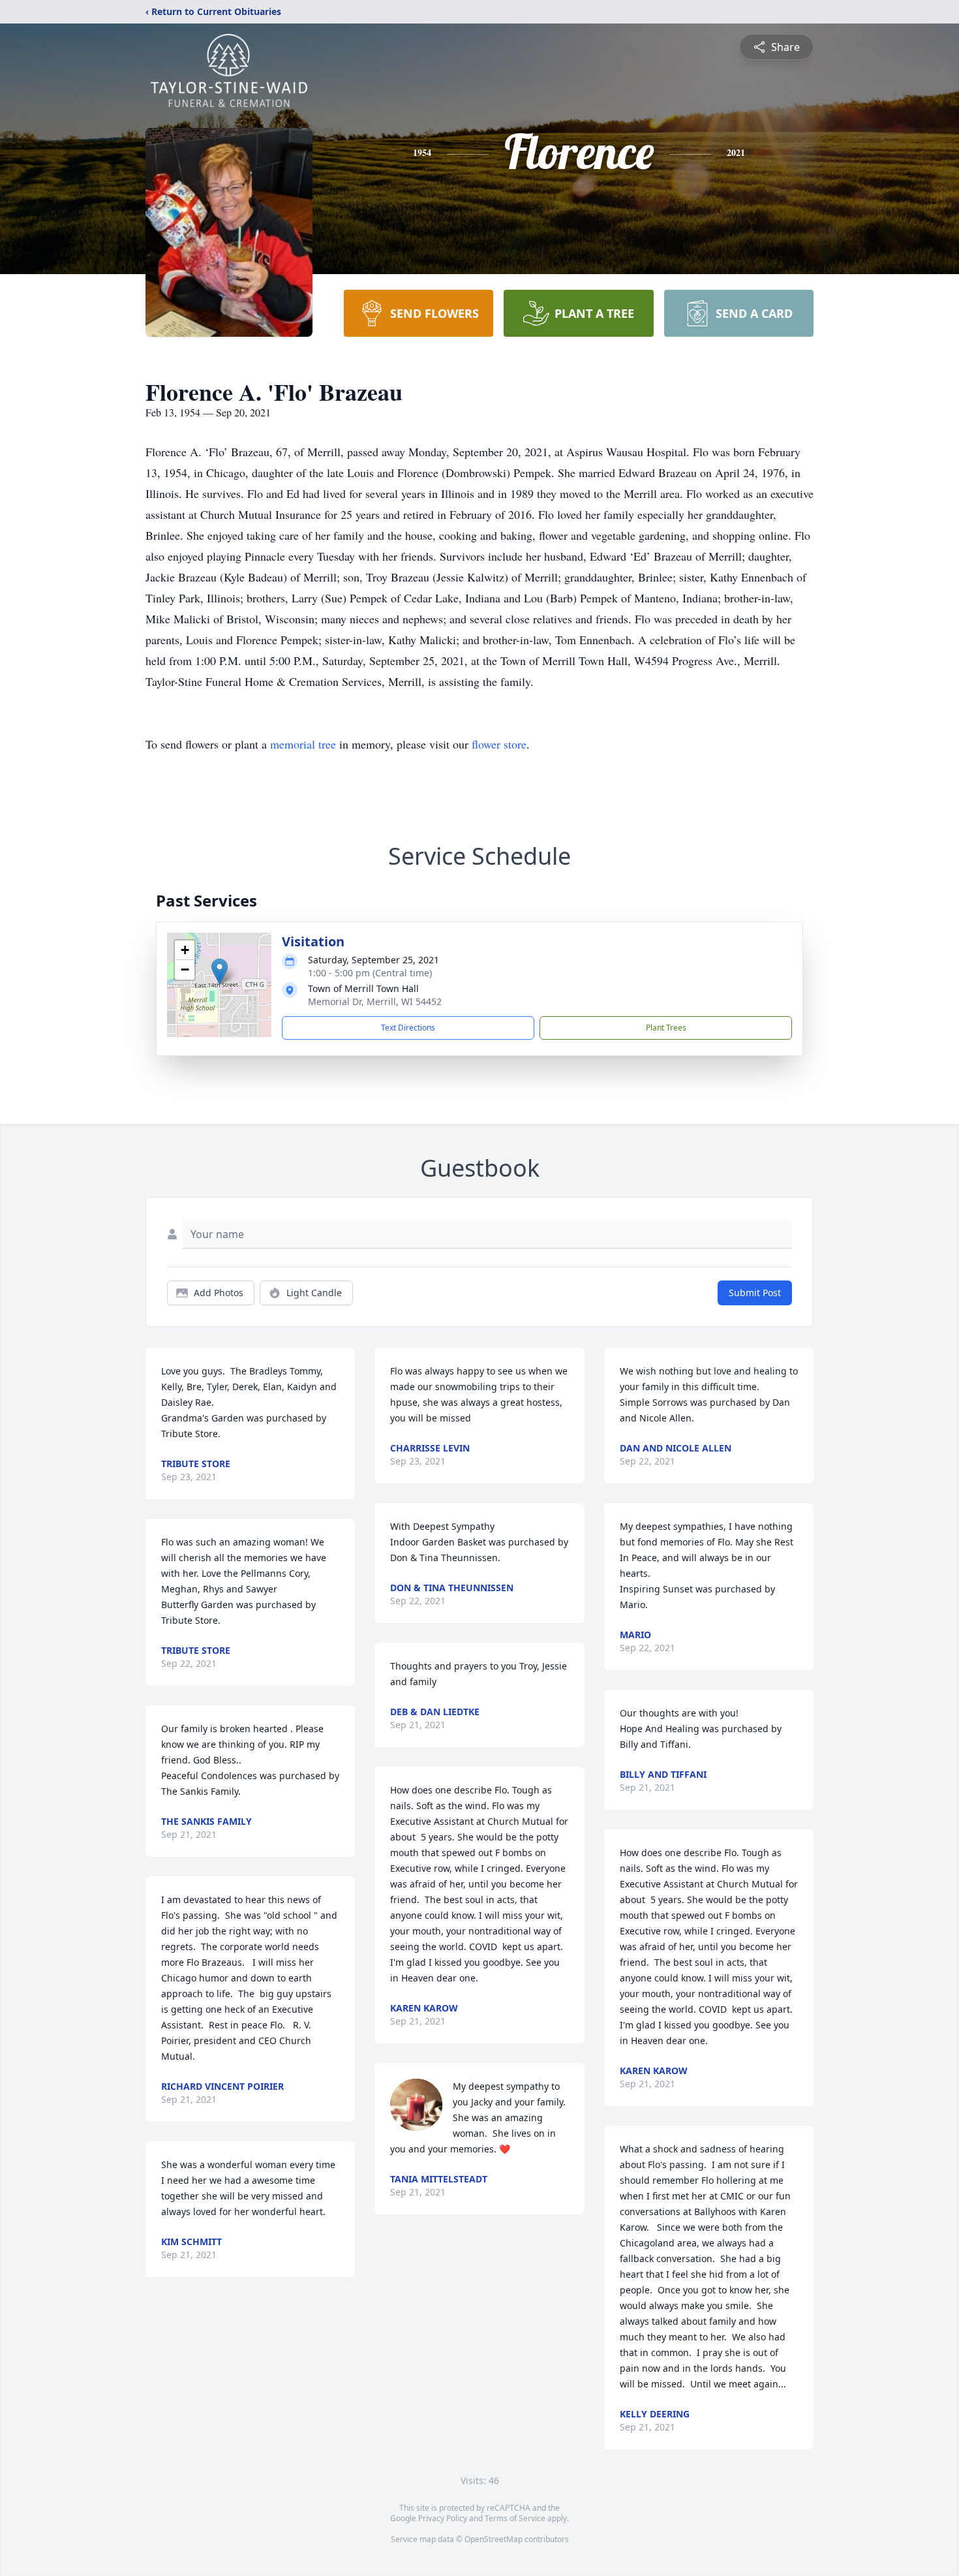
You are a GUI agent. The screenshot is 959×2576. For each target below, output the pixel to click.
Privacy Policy (443, 2518)
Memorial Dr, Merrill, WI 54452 (375, 1001)
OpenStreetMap (494, 2539)
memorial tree (303, 744)
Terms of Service (515, 2518)
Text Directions (408, 1028)
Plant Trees (666, 1028)
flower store (499, 744)
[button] (220, 971)
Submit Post (755, 1293)
